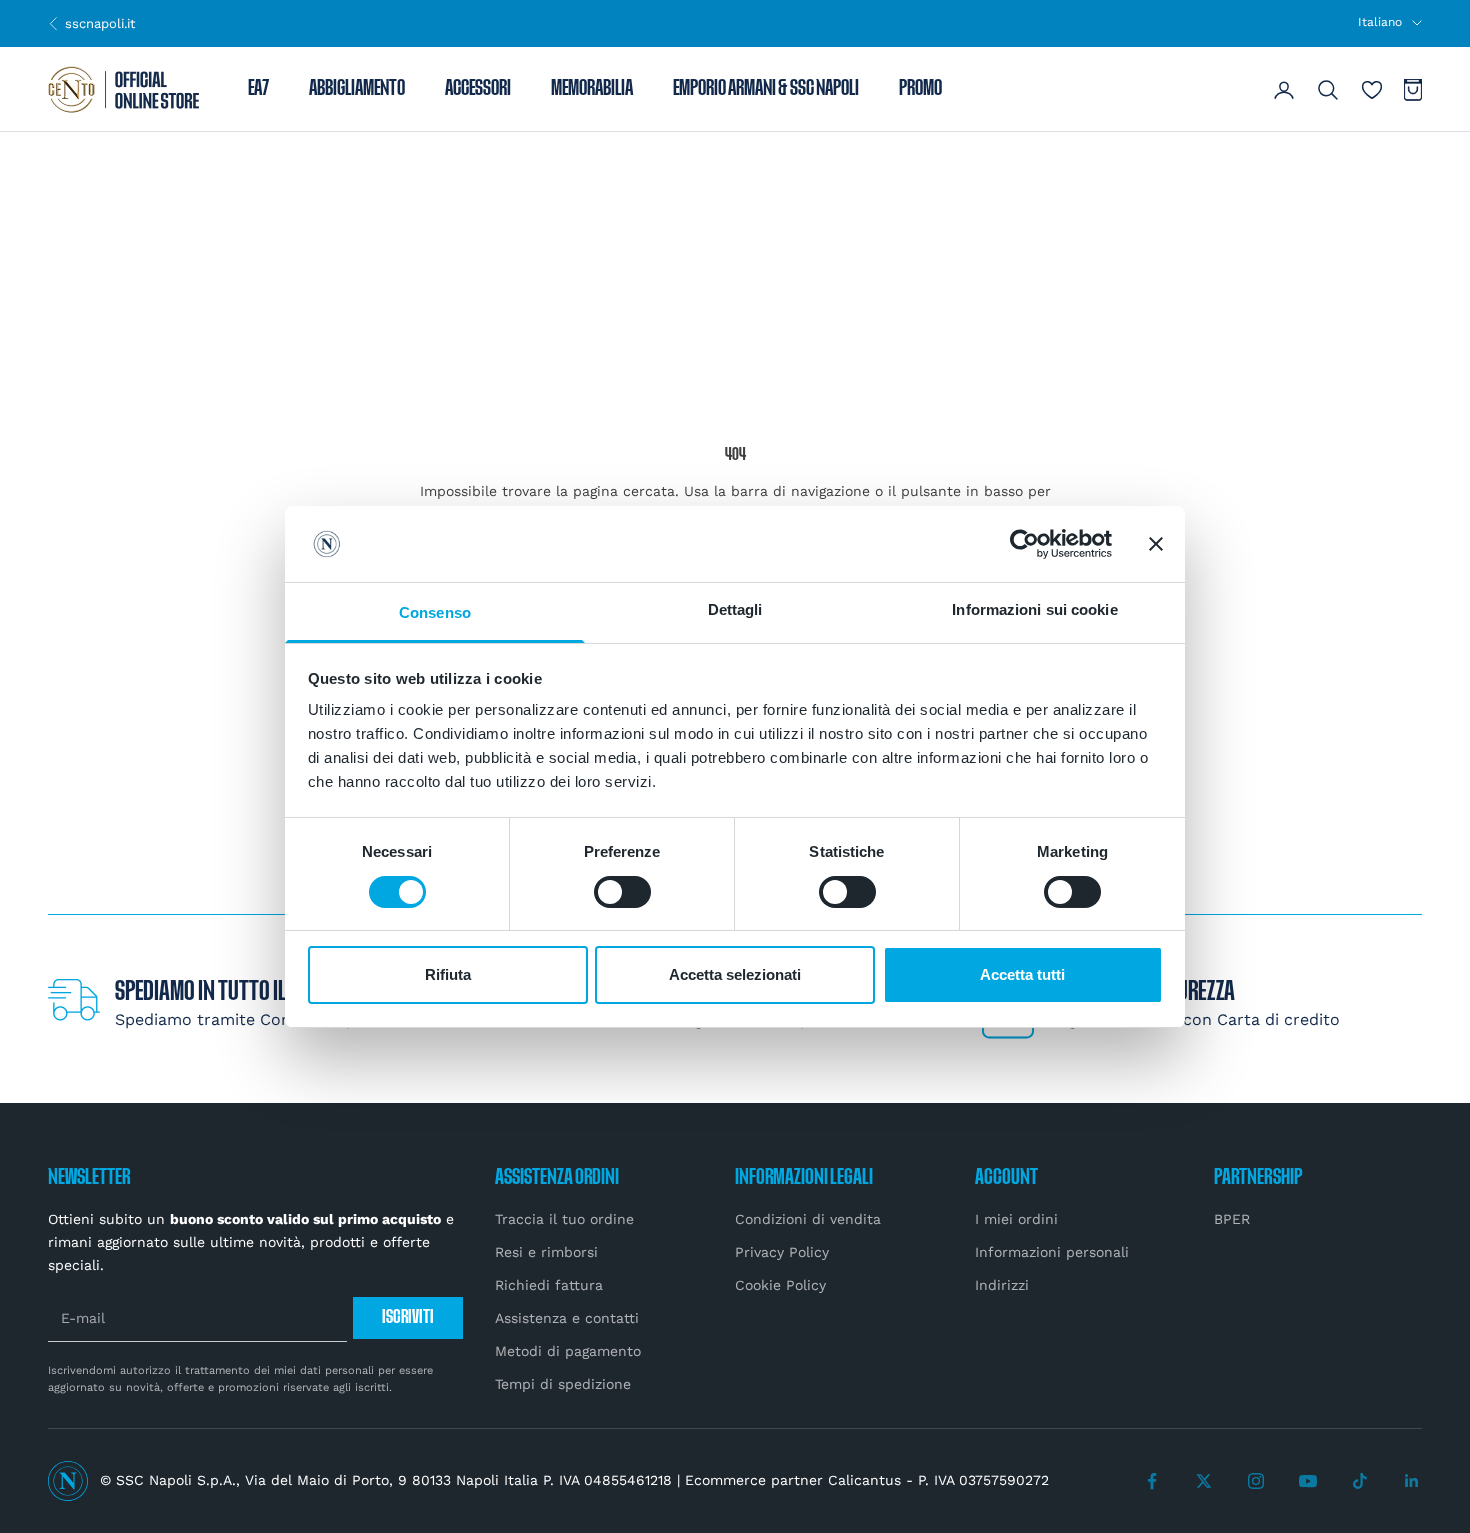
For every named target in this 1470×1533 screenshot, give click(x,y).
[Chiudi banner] (1156, 544)
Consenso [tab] (435, 612)
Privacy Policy (782, 1252)
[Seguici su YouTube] (1308, 1481)
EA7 (258, 90)
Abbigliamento (357, 90)
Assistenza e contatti (567, 1318)
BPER (1232, 1219)
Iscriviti (408, 1317)
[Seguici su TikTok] (1360, 1481)
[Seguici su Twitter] (1204, 1481)
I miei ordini (1016, 1219)
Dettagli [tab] (735, 609)
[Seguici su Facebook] (1152, 1481)
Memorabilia (592, 90)
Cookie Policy (780, 1285)
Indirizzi (1002, 1285)
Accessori (478, 90)
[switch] (622, 892)
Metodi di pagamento (568, 1351)
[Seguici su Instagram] (1256, 1481)
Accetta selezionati (735, 974)
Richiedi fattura (549, 1285)
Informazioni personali (1052, 1252)
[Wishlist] (1372, 90)
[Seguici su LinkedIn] (1412, 1481)
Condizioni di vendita (808, 1219)
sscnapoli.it (91, 23)
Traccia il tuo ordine (564, 1219)
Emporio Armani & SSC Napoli (766, 90)
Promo (920, 90)
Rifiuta (448, 974)
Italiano (1380, 22)
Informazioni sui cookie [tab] (1034, 609)
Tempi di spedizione (563, 1384)
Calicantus (864, 1480)
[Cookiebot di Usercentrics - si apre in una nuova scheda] (1024, 544)
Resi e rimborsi (546, 1252)
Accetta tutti (1022, 974)
